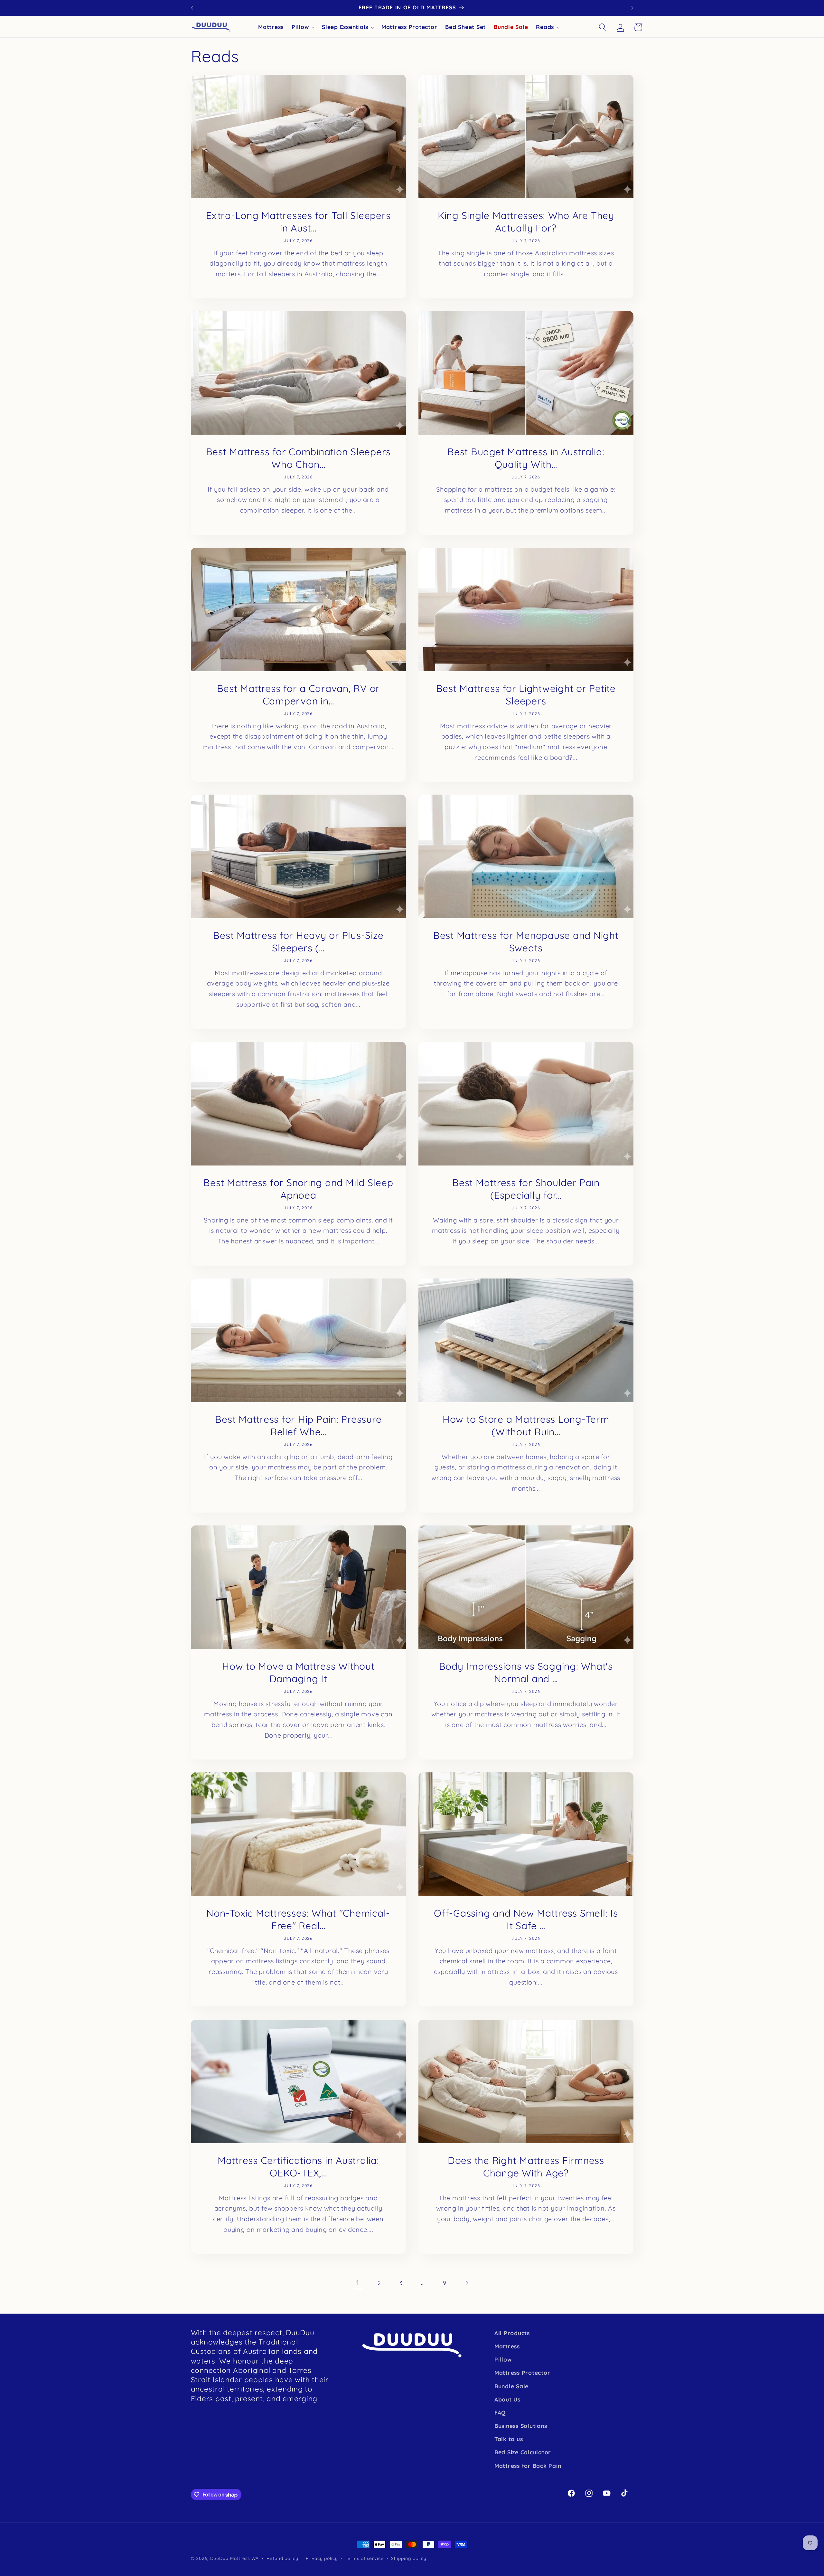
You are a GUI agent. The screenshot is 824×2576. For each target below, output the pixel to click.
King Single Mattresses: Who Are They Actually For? (526, 221)
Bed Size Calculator (523, 2452)
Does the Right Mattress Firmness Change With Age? (526, 2166)
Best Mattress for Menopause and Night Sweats (526, 942)
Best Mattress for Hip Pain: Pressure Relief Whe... (298, 1425)
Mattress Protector (522, 2373)
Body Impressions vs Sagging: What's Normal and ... (526, 1672)
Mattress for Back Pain (528, 2466)
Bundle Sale (511, 2386)
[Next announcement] (632, 8)
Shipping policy (409, 2558)
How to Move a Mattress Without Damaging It (298, 1672)
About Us (507, 2399)
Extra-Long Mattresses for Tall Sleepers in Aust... (298, 221)
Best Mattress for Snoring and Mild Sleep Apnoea (298, 1189)
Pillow (503, 2359)
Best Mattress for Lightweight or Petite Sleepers (526, 695)
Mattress (507, 2346)
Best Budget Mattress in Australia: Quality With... (526, 458)
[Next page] (466, 2283)
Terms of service (365, 2558)
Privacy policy (322, 2558)
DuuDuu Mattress (230, 2558)
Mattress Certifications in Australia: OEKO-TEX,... (298, 2166)
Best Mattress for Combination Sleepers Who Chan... (298, 458)
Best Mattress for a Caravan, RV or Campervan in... (298, 695)
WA (255, 2558)
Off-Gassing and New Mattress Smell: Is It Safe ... (526, 1919)
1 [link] (358, 2283)
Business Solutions (521, 2426)
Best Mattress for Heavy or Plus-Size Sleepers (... (298, 942)
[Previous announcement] (192, 8)
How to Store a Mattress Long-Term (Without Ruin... (526, 1425)
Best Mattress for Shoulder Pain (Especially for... (526, 1189)
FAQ (500, 2412)
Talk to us (509, 2439)
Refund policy (282, 2558)
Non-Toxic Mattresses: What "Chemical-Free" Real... (298, 1919)
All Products (512, 2333)
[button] (603, 27)
